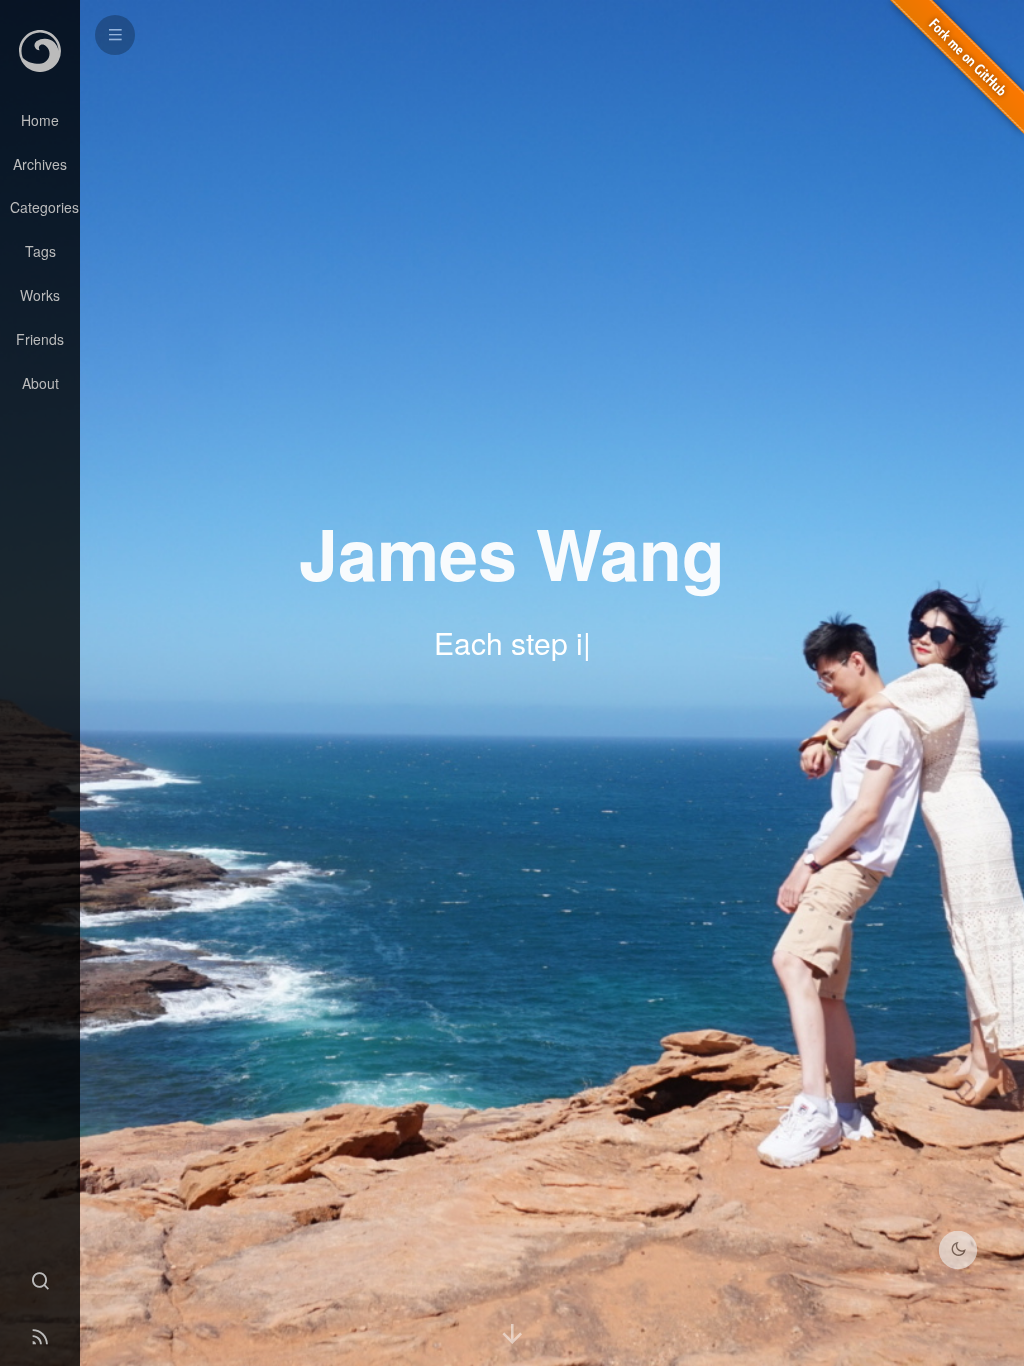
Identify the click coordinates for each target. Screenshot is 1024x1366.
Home (40, 120)
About (40, 383)
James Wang (512, 552)
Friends (40, 339)
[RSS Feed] (40, 1338)
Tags (40, 251)
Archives (40, 164)
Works (40, 295)
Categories (44, 207)
